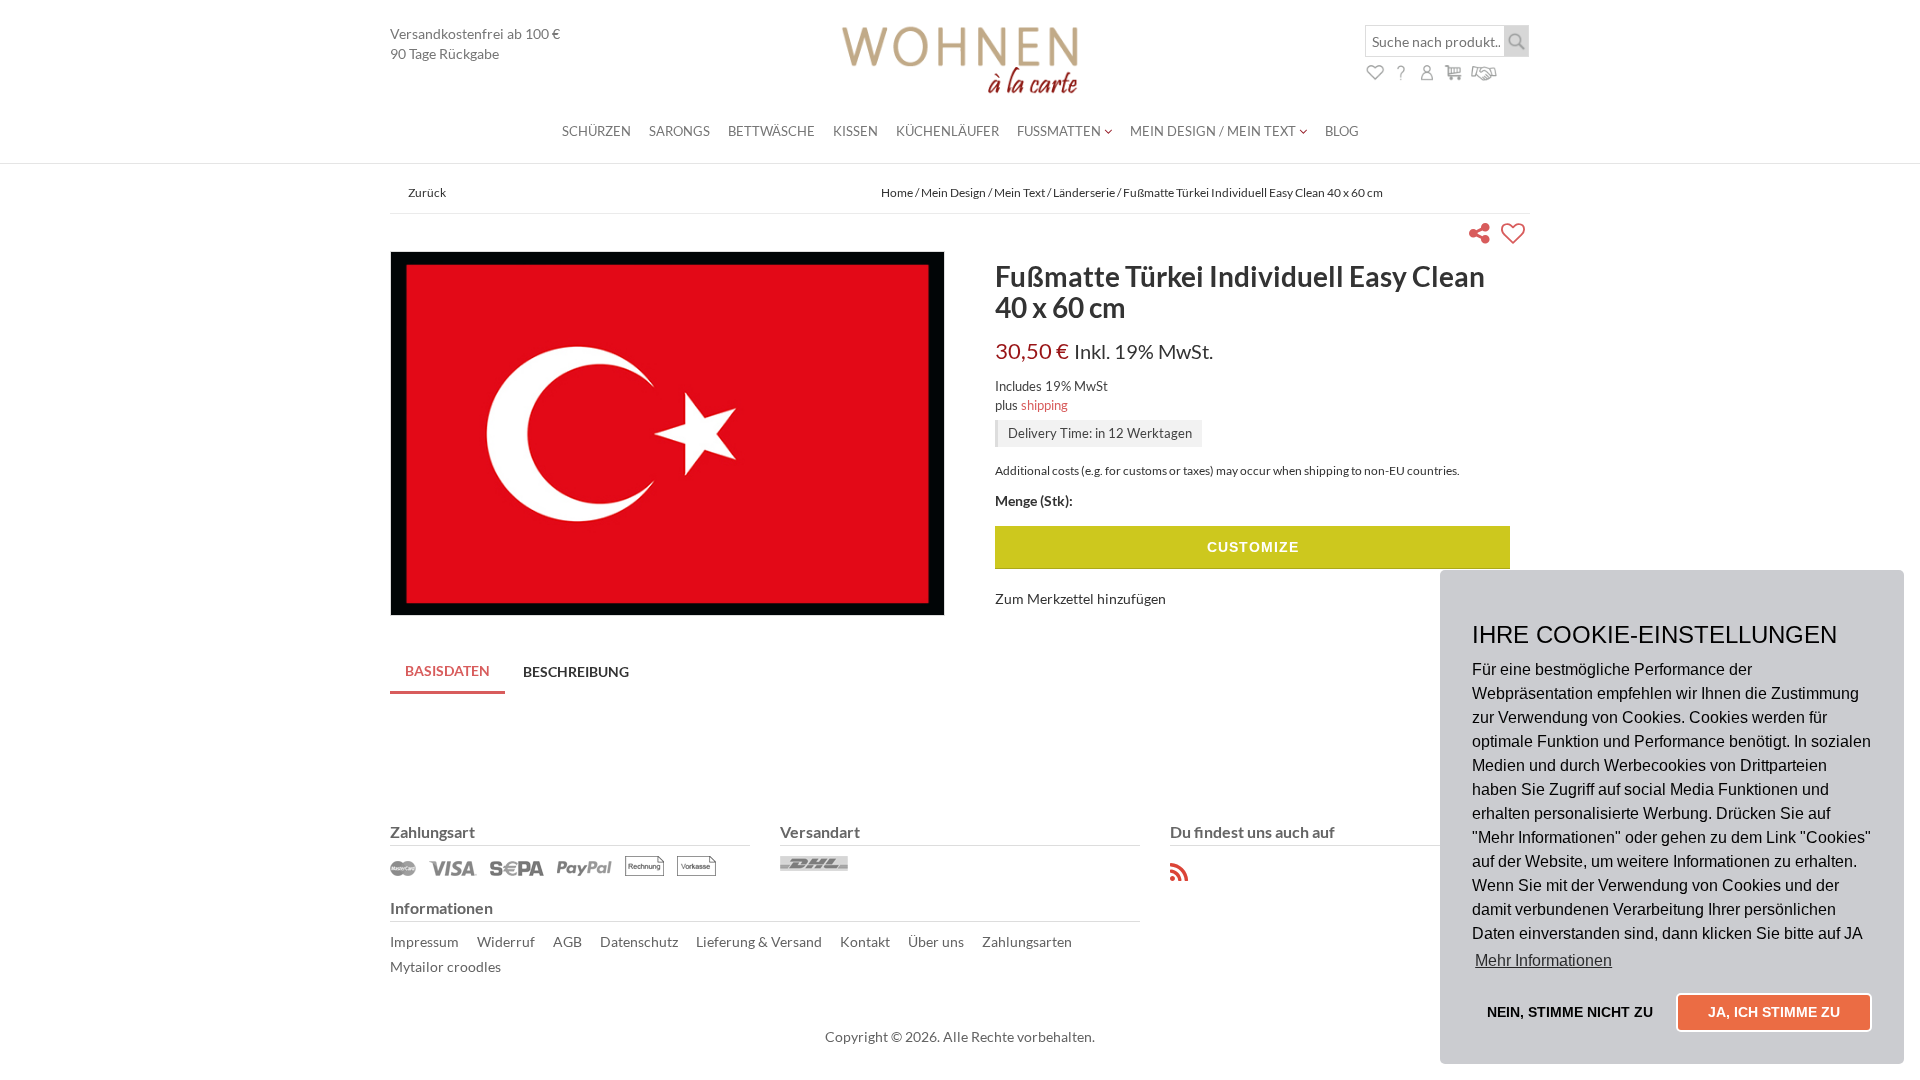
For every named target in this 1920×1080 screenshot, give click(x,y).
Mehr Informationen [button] (1543, 960)
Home (897, 192)
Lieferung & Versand (759, 941)
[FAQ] (1401, 70)
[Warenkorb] (1453, 70)
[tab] (448, 672)
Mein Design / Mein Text (1214, 131)
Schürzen (596, 131)
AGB (567, 941)
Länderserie (1084, 192)
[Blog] (1180, 872)
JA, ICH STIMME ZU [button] (1774, 1012)
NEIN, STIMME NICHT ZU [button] (1570, 1012)
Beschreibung (576, 671)
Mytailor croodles (445, 966)
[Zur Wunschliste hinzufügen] (1515, 236)
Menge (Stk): (1034, 500)
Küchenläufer (947, 131)
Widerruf (506, 941)
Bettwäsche (771, 131)
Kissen (855, 131)
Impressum (424, 941)
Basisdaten (447, 670)
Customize (1253, 547)
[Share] (1483, 236)
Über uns (936, 941)
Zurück (427, 192)
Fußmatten (1060, 131)
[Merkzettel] (1375, 70)
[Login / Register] (1427, 70)
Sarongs (679, 131)
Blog (1342, 131)
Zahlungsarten (1027, 941)
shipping (1044, 405)
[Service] (1484, 70)
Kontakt (865, 941)
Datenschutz (639, 941)
